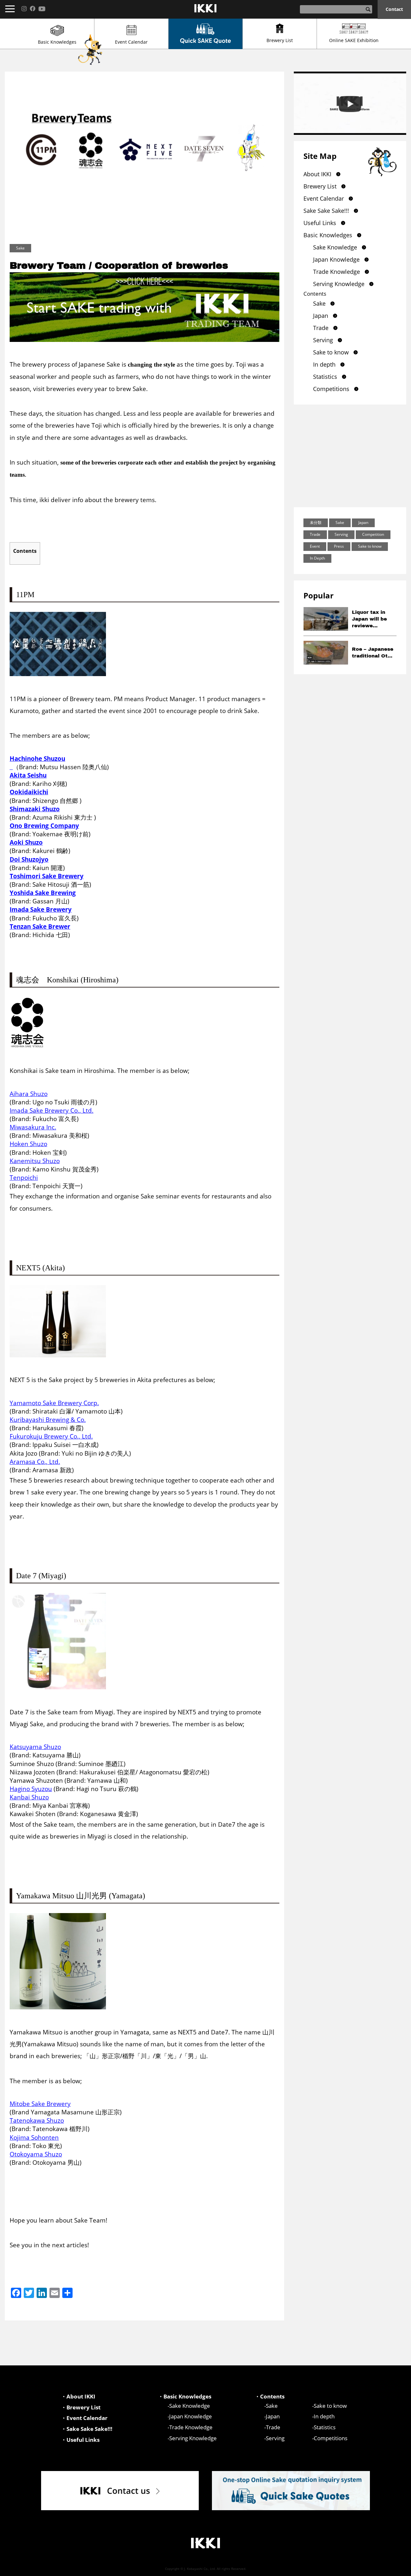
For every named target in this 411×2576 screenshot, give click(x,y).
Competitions (331, 389)
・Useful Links (80, 2440)
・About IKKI (78, 2396)
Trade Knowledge (337, 272)
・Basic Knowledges (185, 2396)
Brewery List (280, 40)
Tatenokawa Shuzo (37, 2120)
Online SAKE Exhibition (354, 40)
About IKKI (317, 174)
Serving (323, 340)
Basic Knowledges (57, 42)
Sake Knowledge (335, 247)
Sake (319, 303)
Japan (321, 316)
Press (339, 546)
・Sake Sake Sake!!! (87, 2429)
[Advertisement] (350, 456)
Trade (321, 328)
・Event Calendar (84, 2418)
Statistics (325, 377)
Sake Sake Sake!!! (326, 211)
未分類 (316, 522)
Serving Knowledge (339, 284)
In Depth (317, 558)
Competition (373, 534)
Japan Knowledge (336, 259)
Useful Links (320, 223)
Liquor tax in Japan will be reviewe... (369, 619)
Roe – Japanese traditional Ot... (373, 653)
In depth (324, 364)
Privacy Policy (389, 2568)
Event (315, 546)
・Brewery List (81, 2407)
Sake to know (331, 352)
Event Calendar (131, 42)
